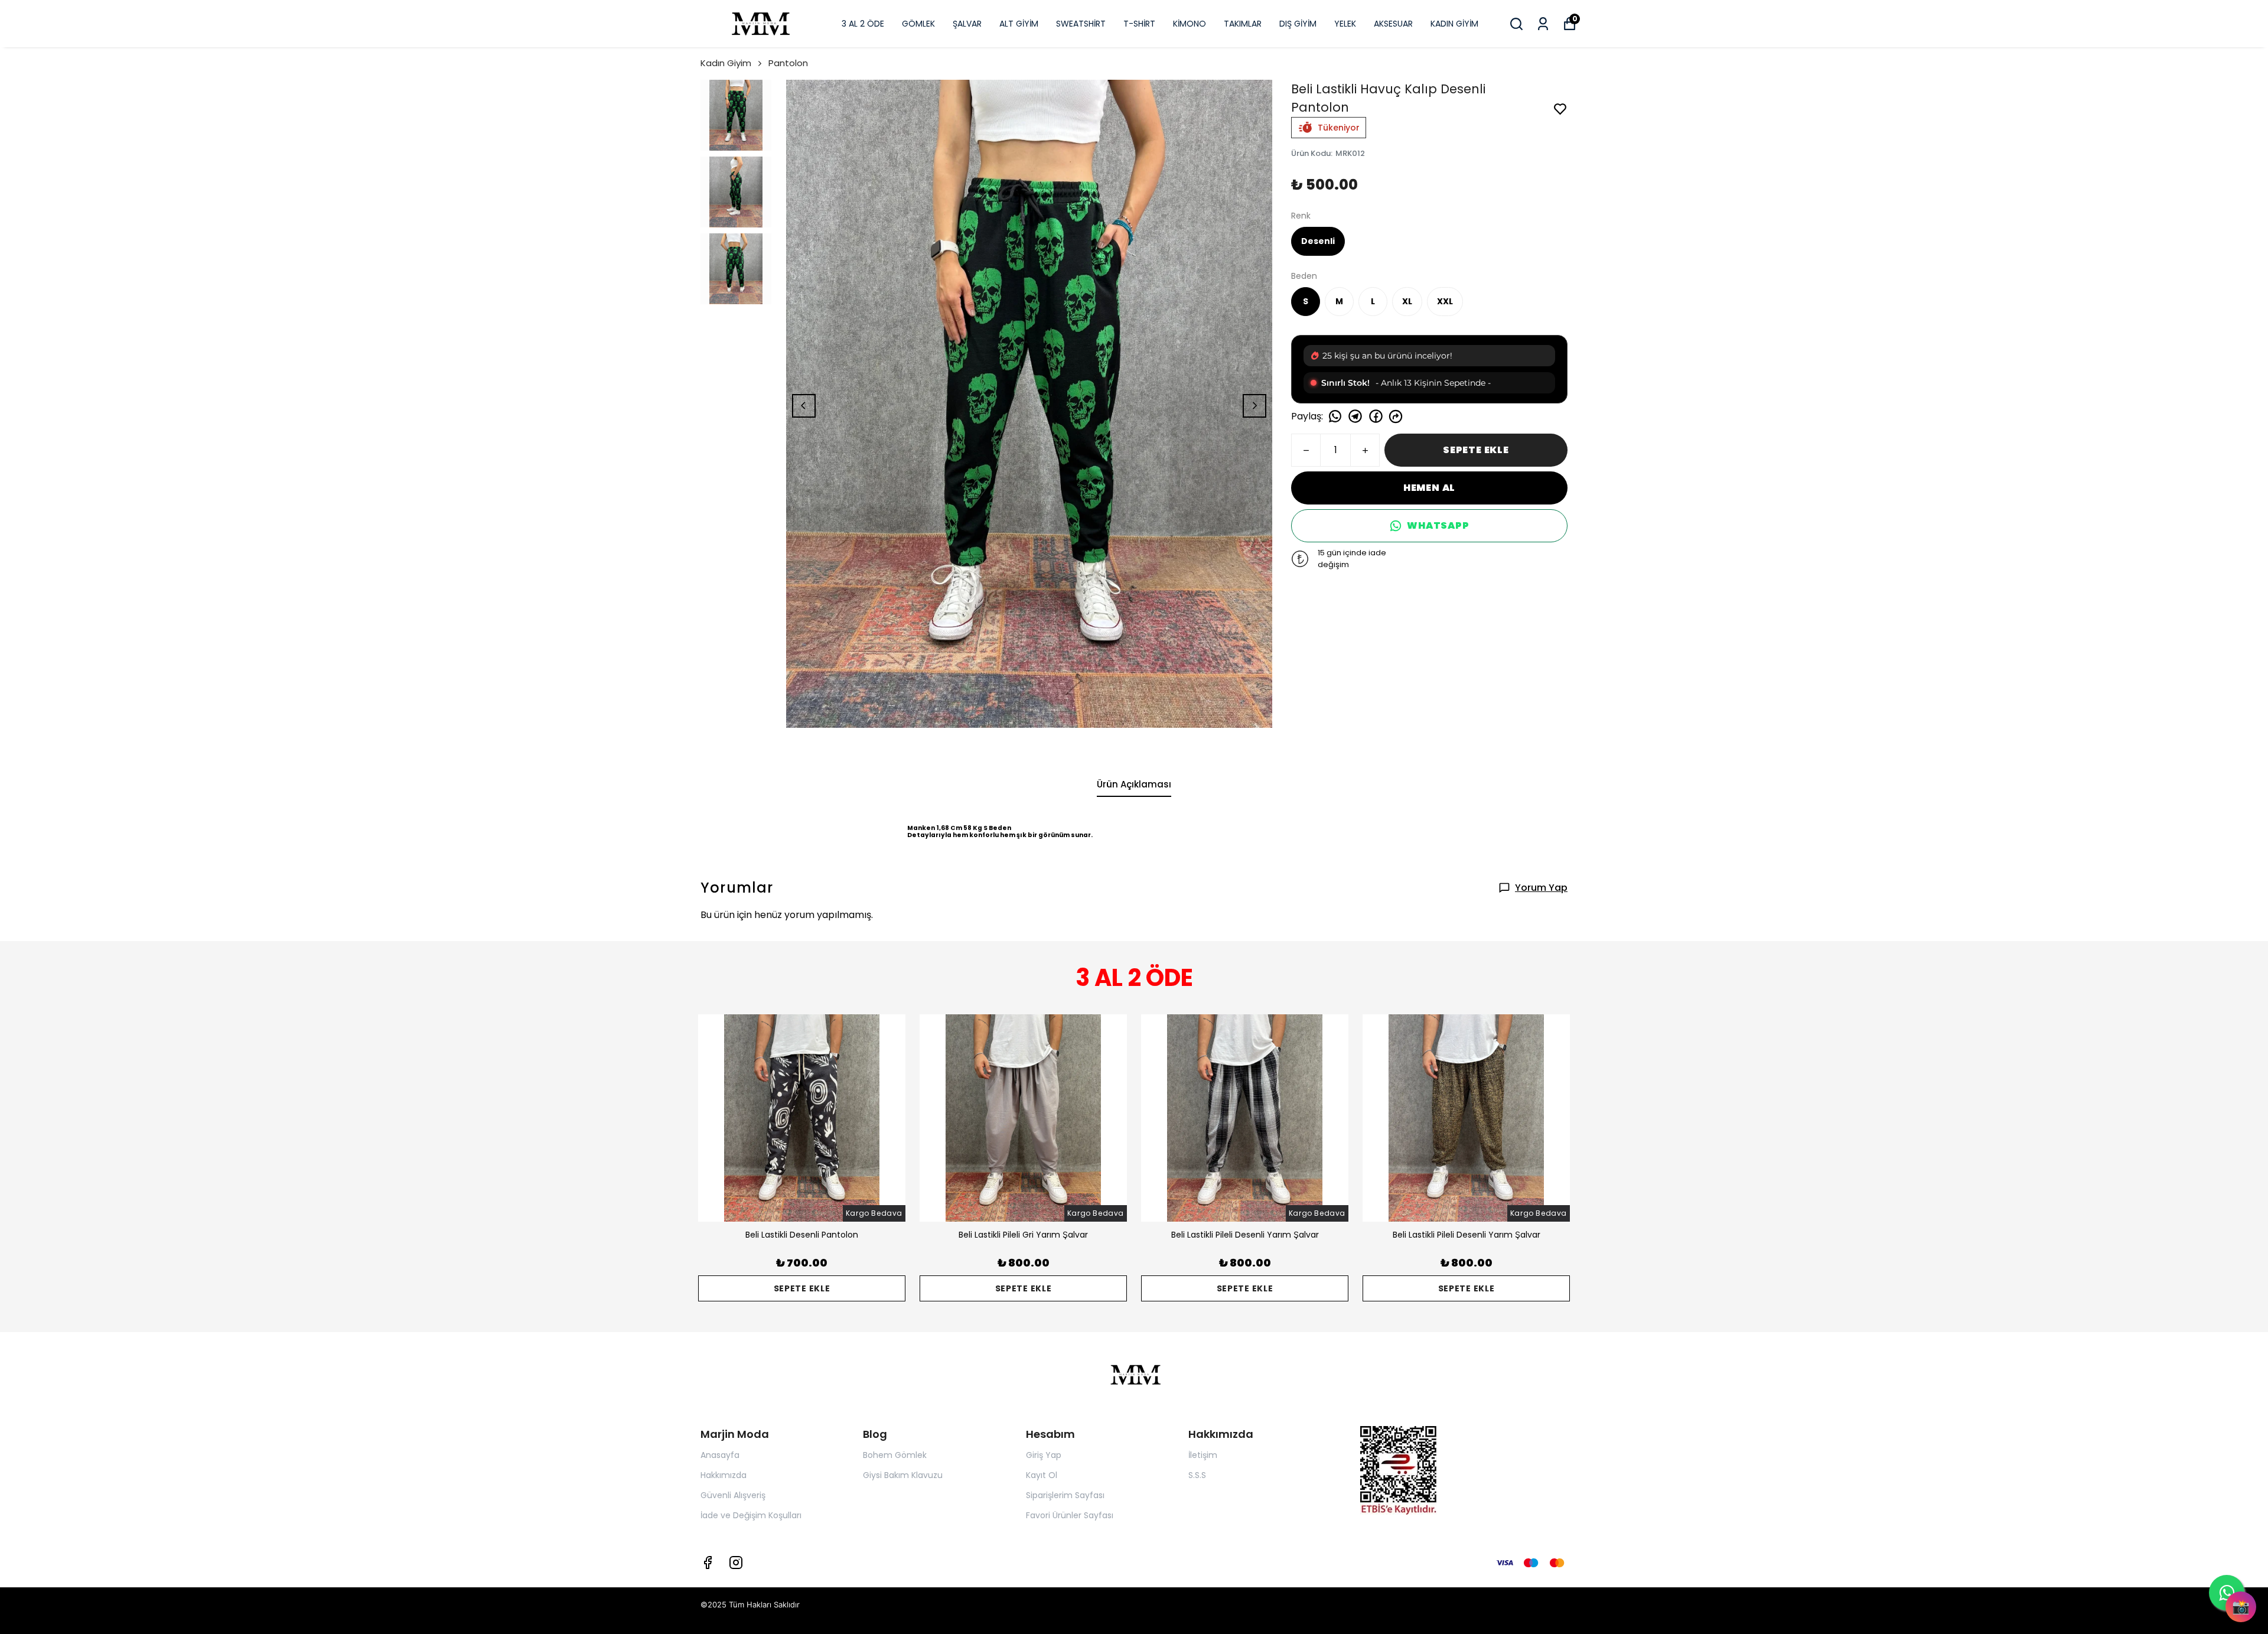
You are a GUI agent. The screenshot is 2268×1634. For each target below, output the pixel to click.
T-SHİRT (1139, 24)
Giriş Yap (1044, 1455)
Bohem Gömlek (895, 1455)
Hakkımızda (724, 1475)
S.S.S (1197, 1475)
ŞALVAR (967, 24)
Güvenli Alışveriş (733, 1495)
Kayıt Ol (1042, 1475)
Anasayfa (720, 1455)
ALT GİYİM (1019, 24)
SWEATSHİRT (1081, 24)
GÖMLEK (918, 24)
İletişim (1203, 1455)
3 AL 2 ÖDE (863, 24)
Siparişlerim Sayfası (1065, 1495)
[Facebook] (708, 1563)
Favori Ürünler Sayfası (1070, 1515)
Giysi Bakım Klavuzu (903, 1475)
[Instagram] (736, 1563)
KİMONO (1190, 24)
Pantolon (788, 63)
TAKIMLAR (1243, 24)
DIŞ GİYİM (1298, 24)
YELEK (1345, 24)
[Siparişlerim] (1543, 24)
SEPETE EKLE (1476, 450)
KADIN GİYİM (1454, 24)
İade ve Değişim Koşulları (751, 1515)
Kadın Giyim (726, 63)
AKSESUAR (1393, 24)
